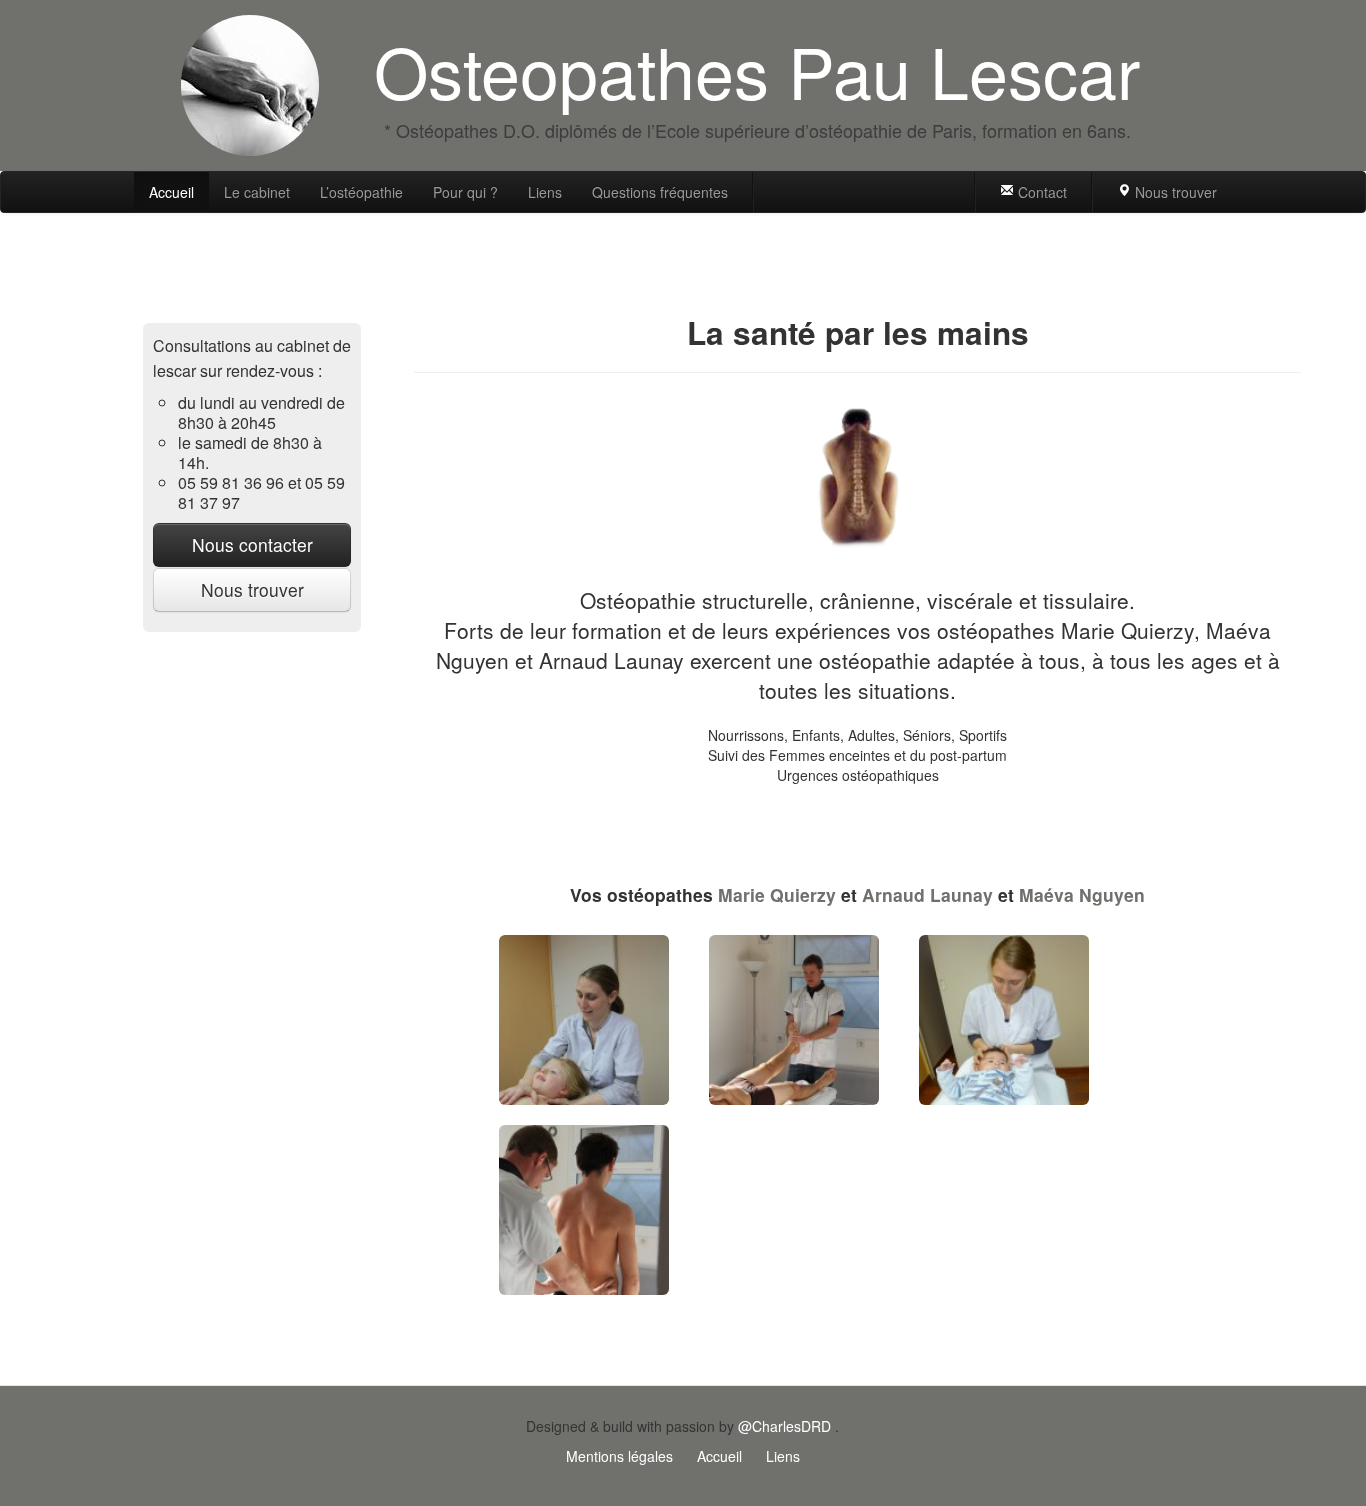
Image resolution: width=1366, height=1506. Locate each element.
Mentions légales (619, 1456)
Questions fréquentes (660, 192)
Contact (1040, 192)
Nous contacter (252, 544)
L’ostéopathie (361, 192)
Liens (545, 192)
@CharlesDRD (784, 1426)
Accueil (171, 192)
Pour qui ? (465, 192)
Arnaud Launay (927, 894)
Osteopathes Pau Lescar (757, 70)
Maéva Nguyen (1082, 894)
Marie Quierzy (777, 894)
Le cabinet (257, 192)
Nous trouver (1174, 192)
